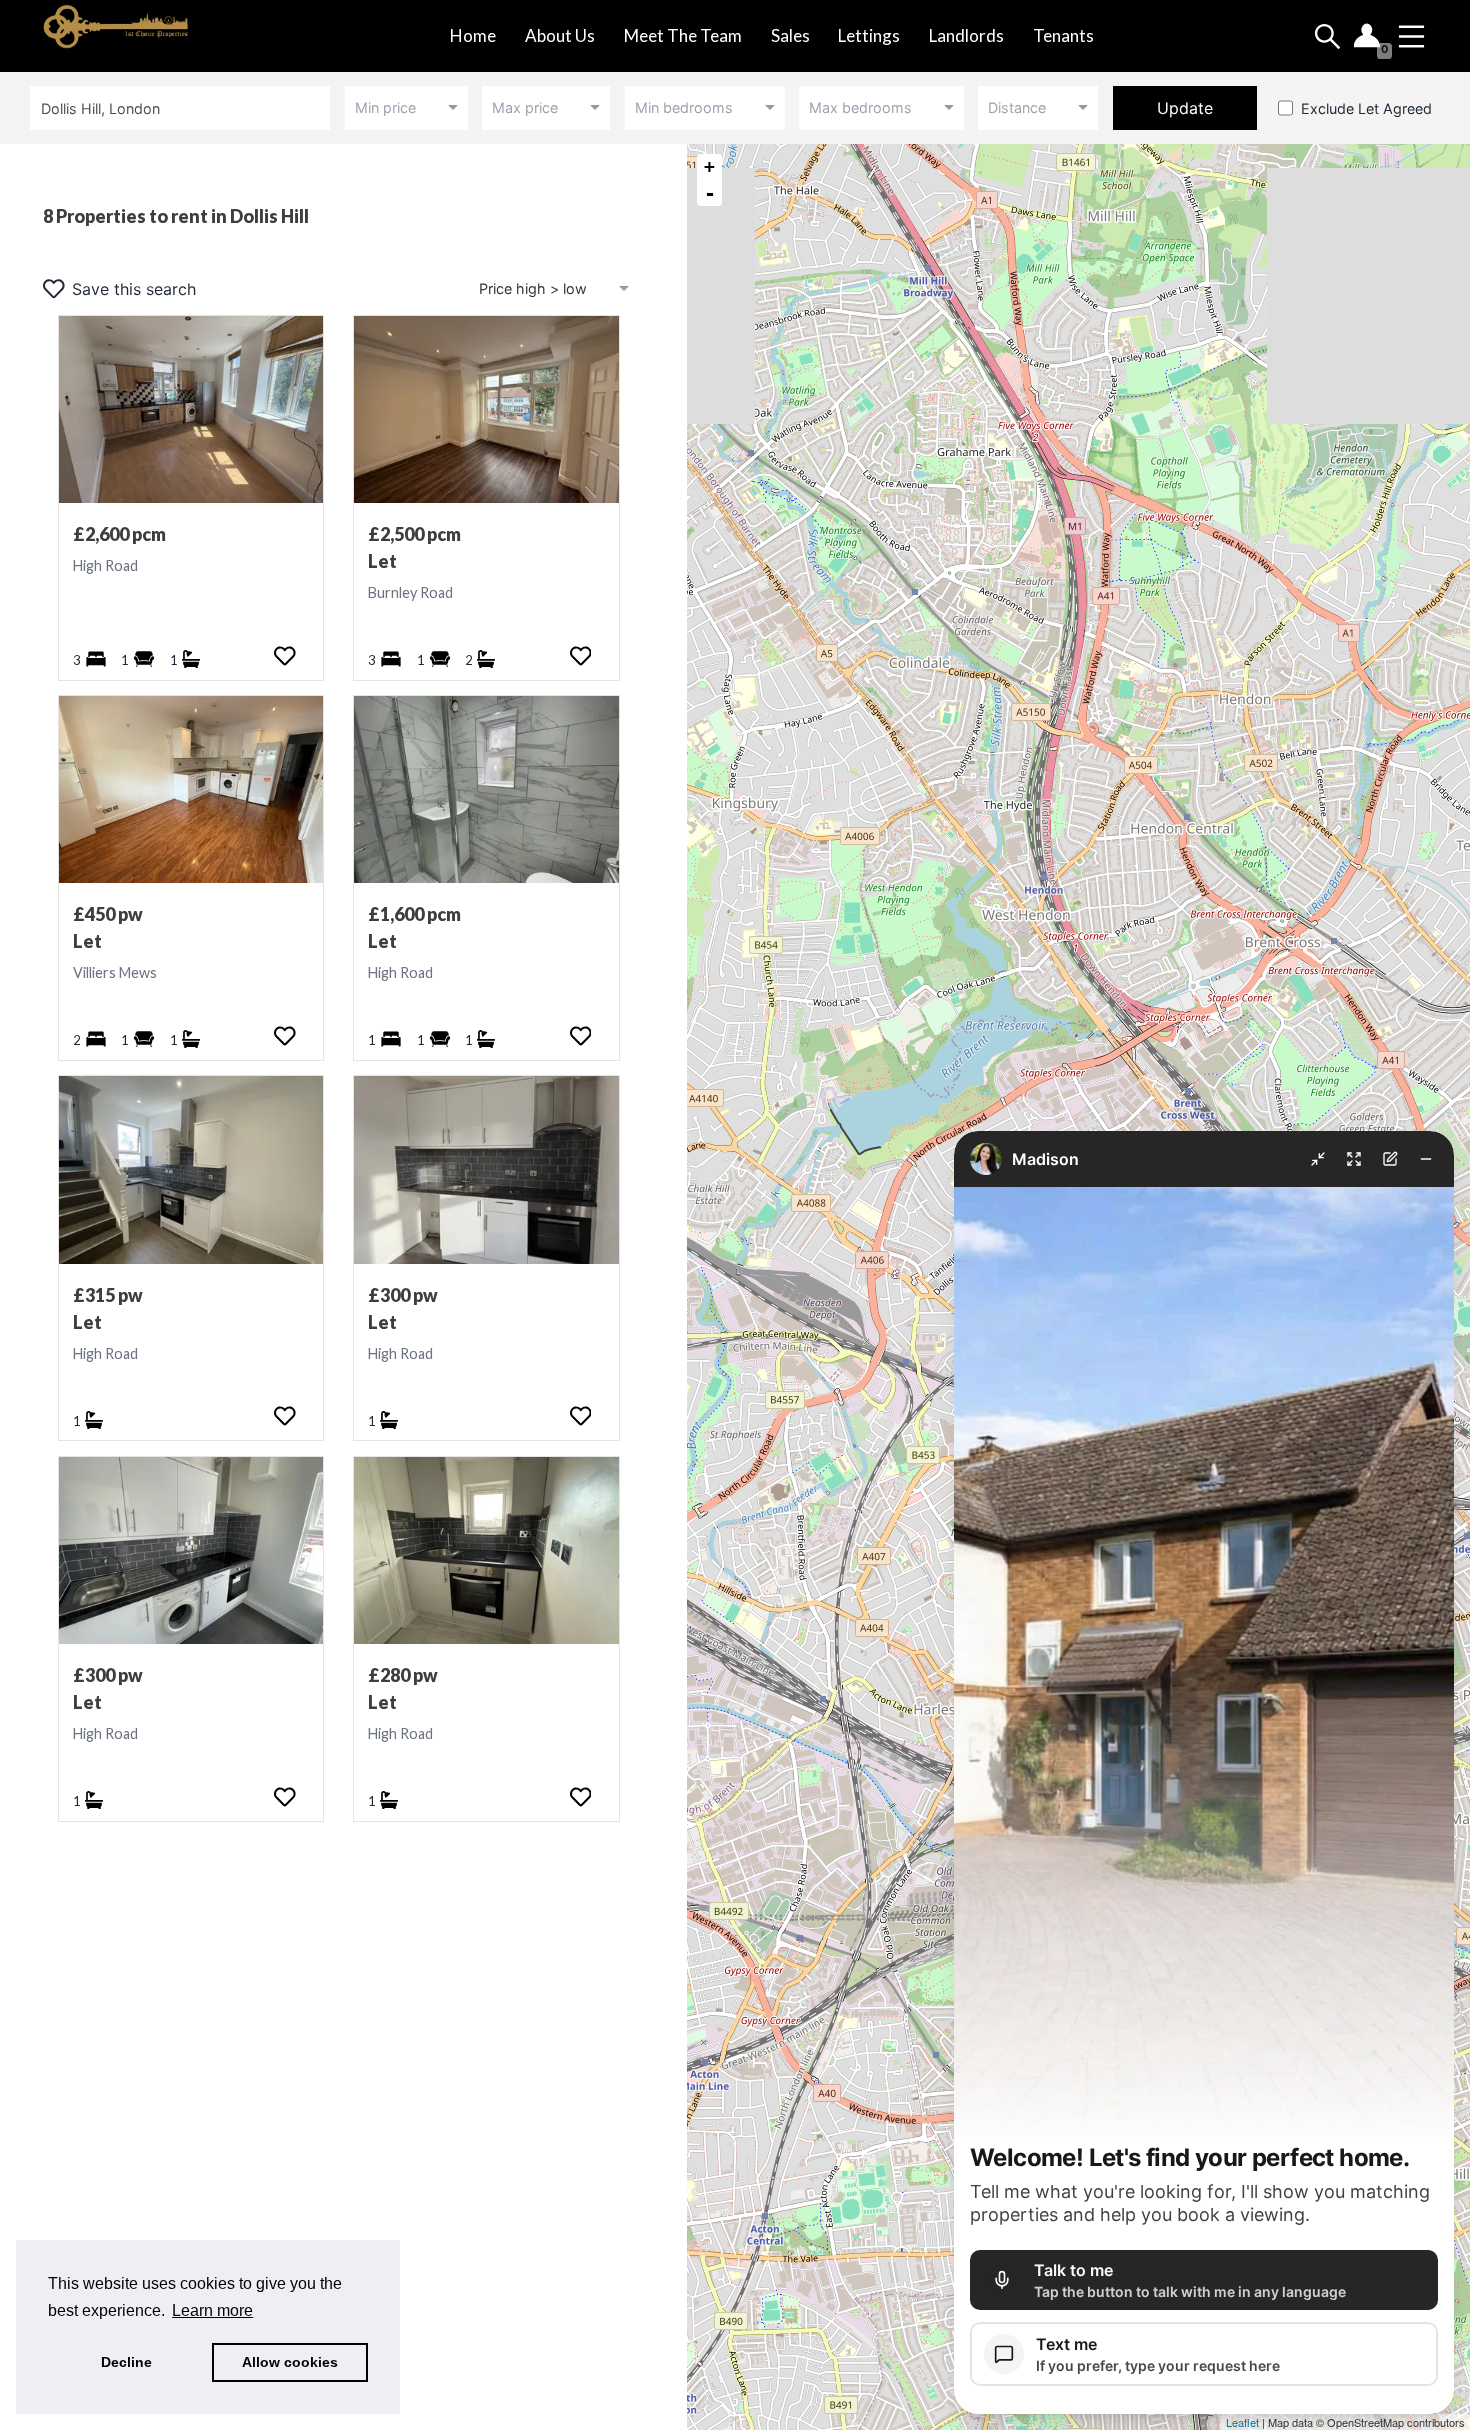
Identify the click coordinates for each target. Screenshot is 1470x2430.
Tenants (1063, 35)
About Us (560, 35)
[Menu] (1411, 36)
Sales (790, 35)
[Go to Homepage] (143, 36)
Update (1185, 108)
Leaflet (1242, 2422)
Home (473, 35)
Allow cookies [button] (290, 2362)
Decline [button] (126, 2362)
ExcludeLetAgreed (1366, 108)
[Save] (285, 656)
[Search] (1327, 36)
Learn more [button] (212, 2310)
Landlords (966, 35)
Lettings (869, 35)
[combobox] (183, 107)
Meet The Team (683, 35)
